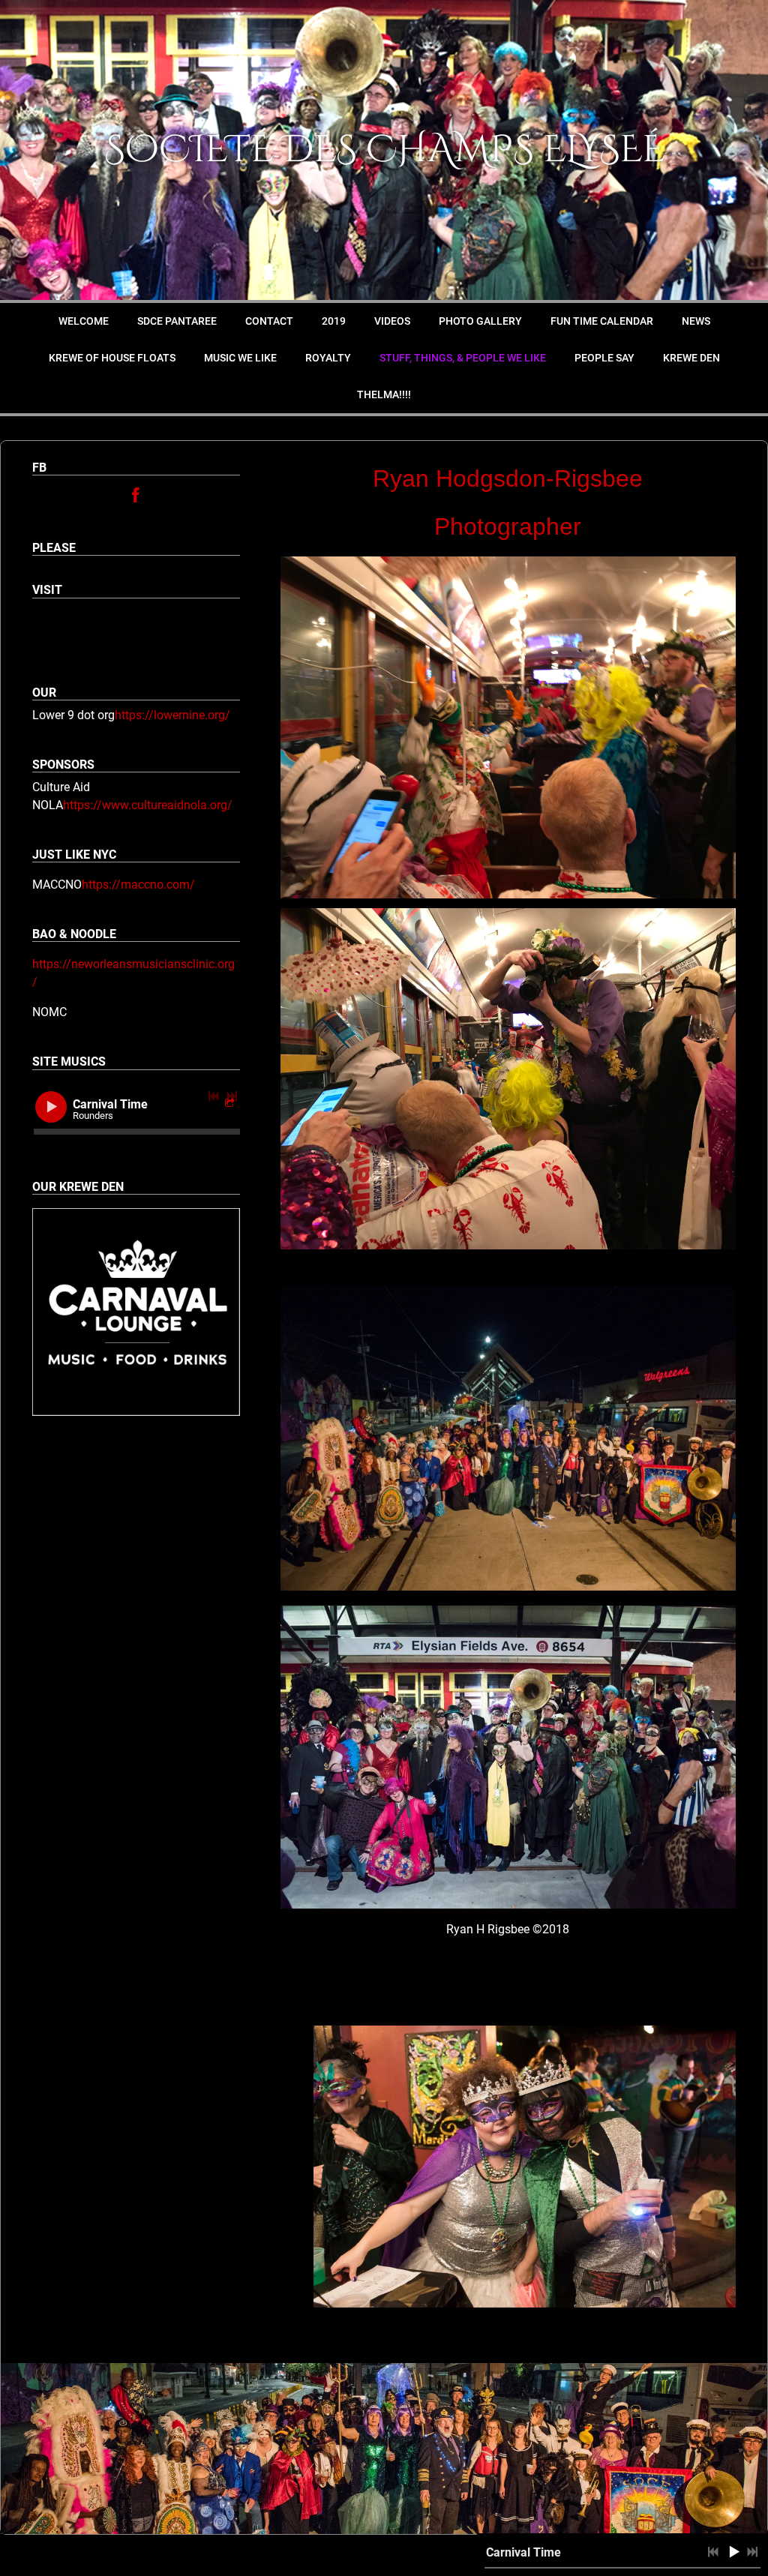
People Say (604, 358)
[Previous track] (214, 1096)
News (696, 321)
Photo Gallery (480, 321)
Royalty (328, 358)
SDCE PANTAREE (177, 321)
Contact (269, 321)
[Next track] (232, 1096)
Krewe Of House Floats (112, 358)
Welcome (84, 321)
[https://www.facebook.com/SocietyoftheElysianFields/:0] (136, 498)
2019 (334, 321)
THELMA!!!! (384, 394)
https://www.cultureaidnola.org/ (148, 805)
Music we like (240, 358)
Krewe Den (691, 358)
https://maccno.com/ (138, 885)
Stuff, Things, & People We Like (463, 358)
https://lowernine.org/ (172, 715)
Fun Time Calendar (602, 321)
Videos (392, 321)
